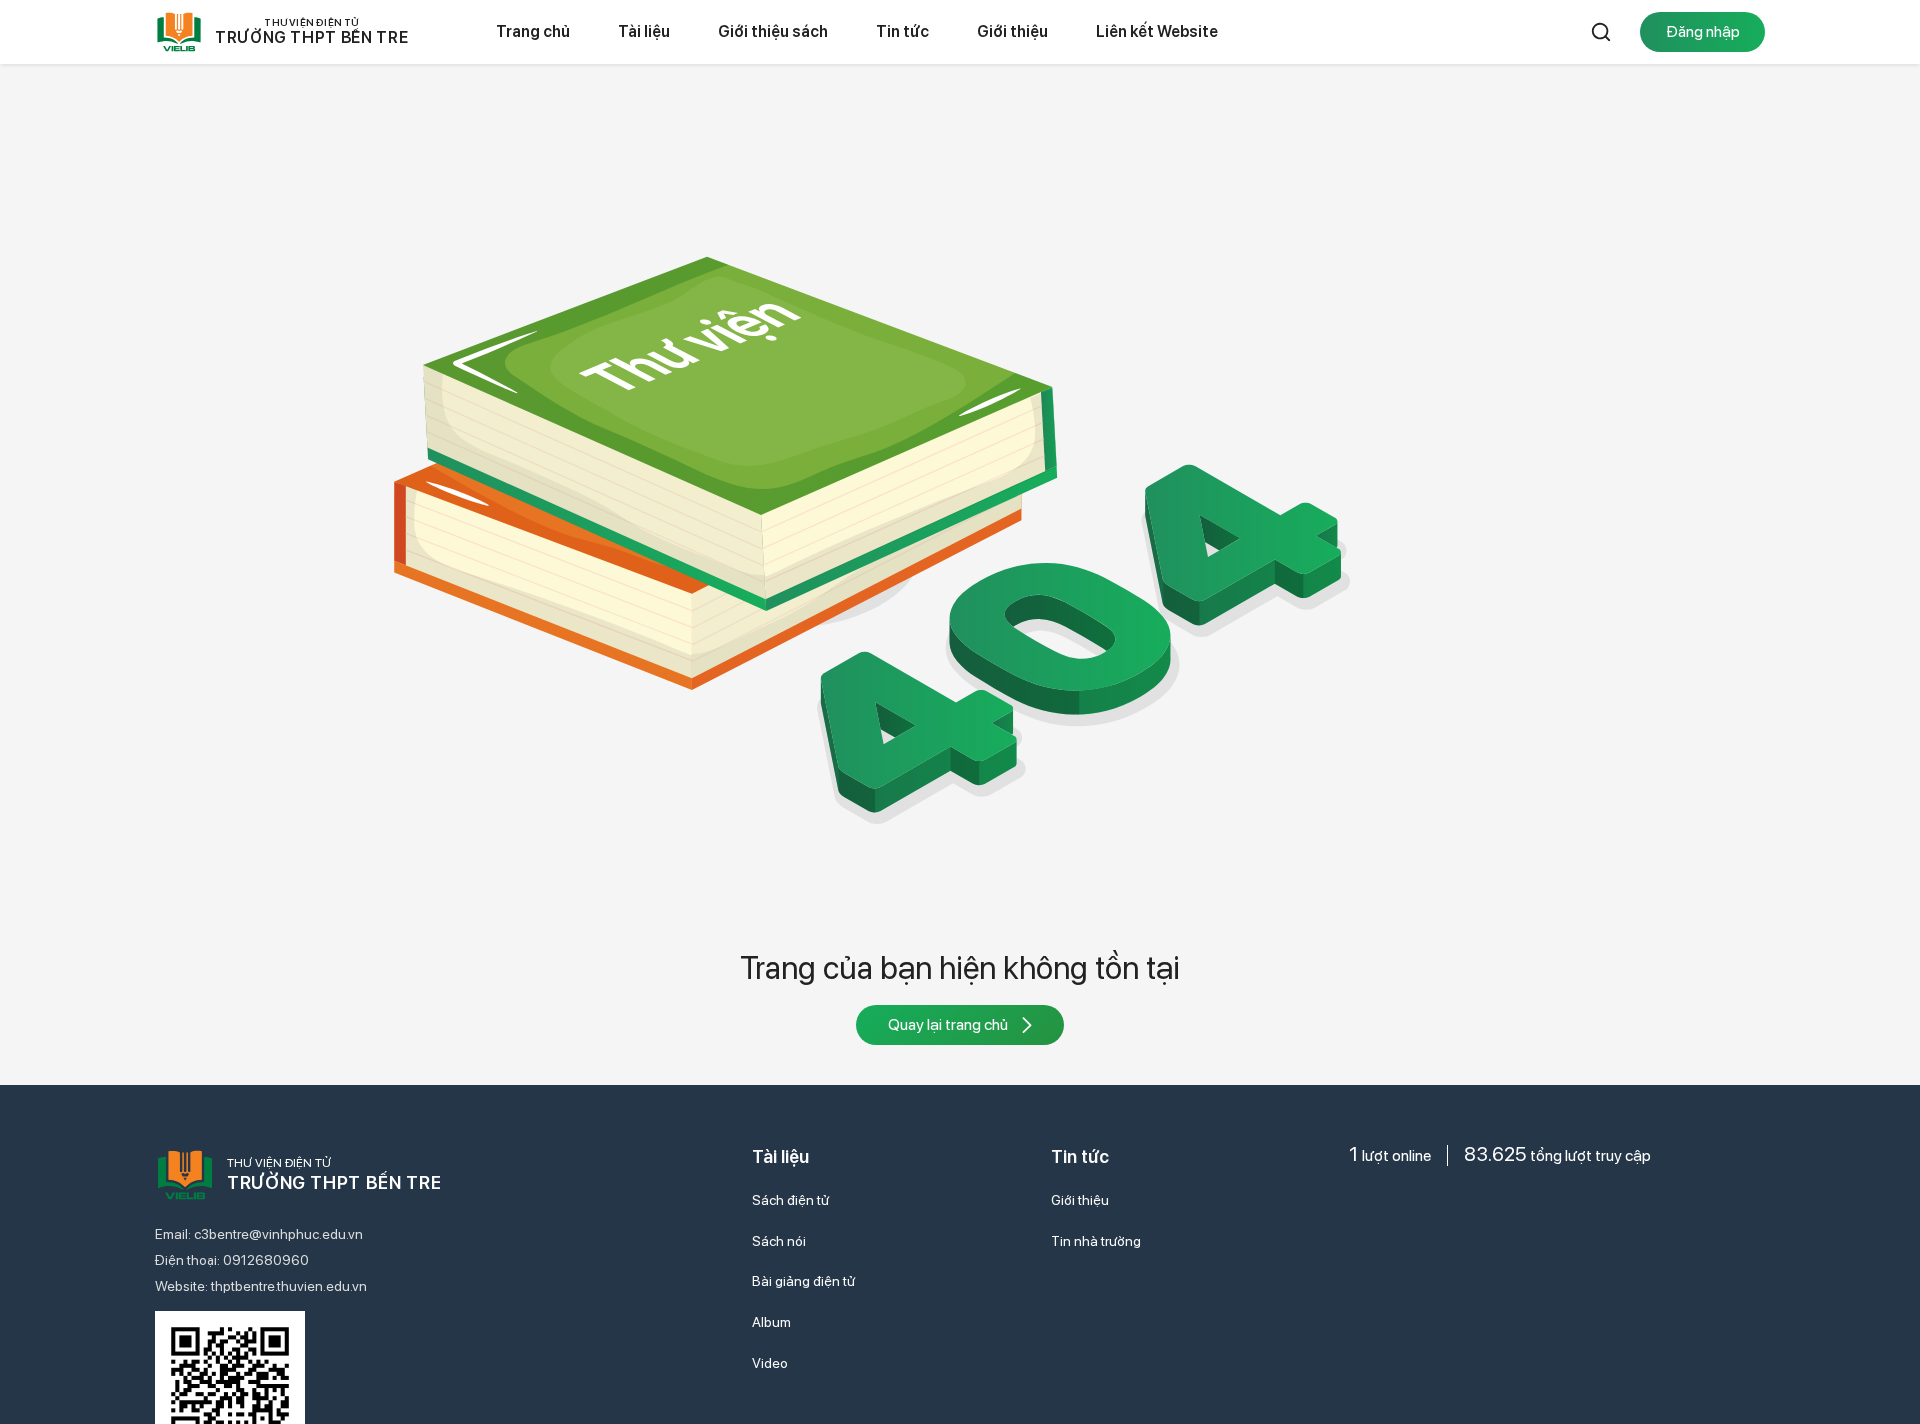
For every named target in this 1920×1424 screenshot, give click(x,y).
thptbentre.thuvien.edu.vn (289, 1286)
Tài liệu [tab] (644, 31)
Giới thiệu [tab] (1012, 31)
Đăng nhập (1703, 31)
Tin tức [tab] (902, 31)
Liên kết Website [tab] (1157, 31)
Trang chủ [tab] (533, 31)
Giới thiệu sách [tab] (773, 31)
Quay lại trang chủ (948, 1024)
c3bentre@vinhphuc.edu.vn (278, 1234)
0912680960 (266, 1260)
